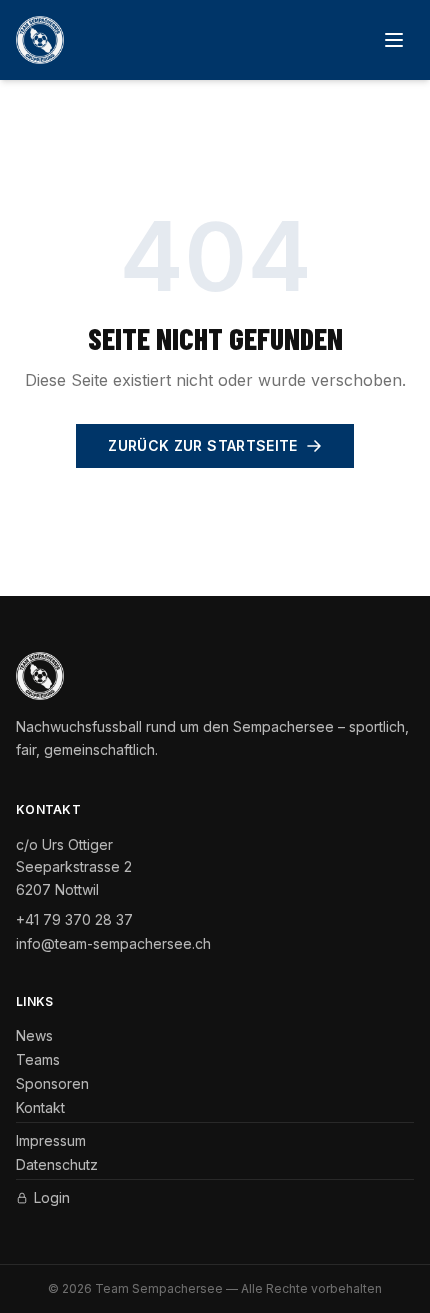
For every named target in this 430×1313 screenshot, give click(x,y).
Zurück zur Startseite (202, 445)
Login (52, 1197)
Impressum (51, 1140)
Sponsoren (52, 1083)
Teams (38, 1059)
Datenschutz (57, 1164)
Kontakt (40, 1107)
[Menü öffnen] (394, 40)
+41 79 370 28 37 (74, 919)
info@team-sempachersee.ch (113, 943)
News (34, 1035)
